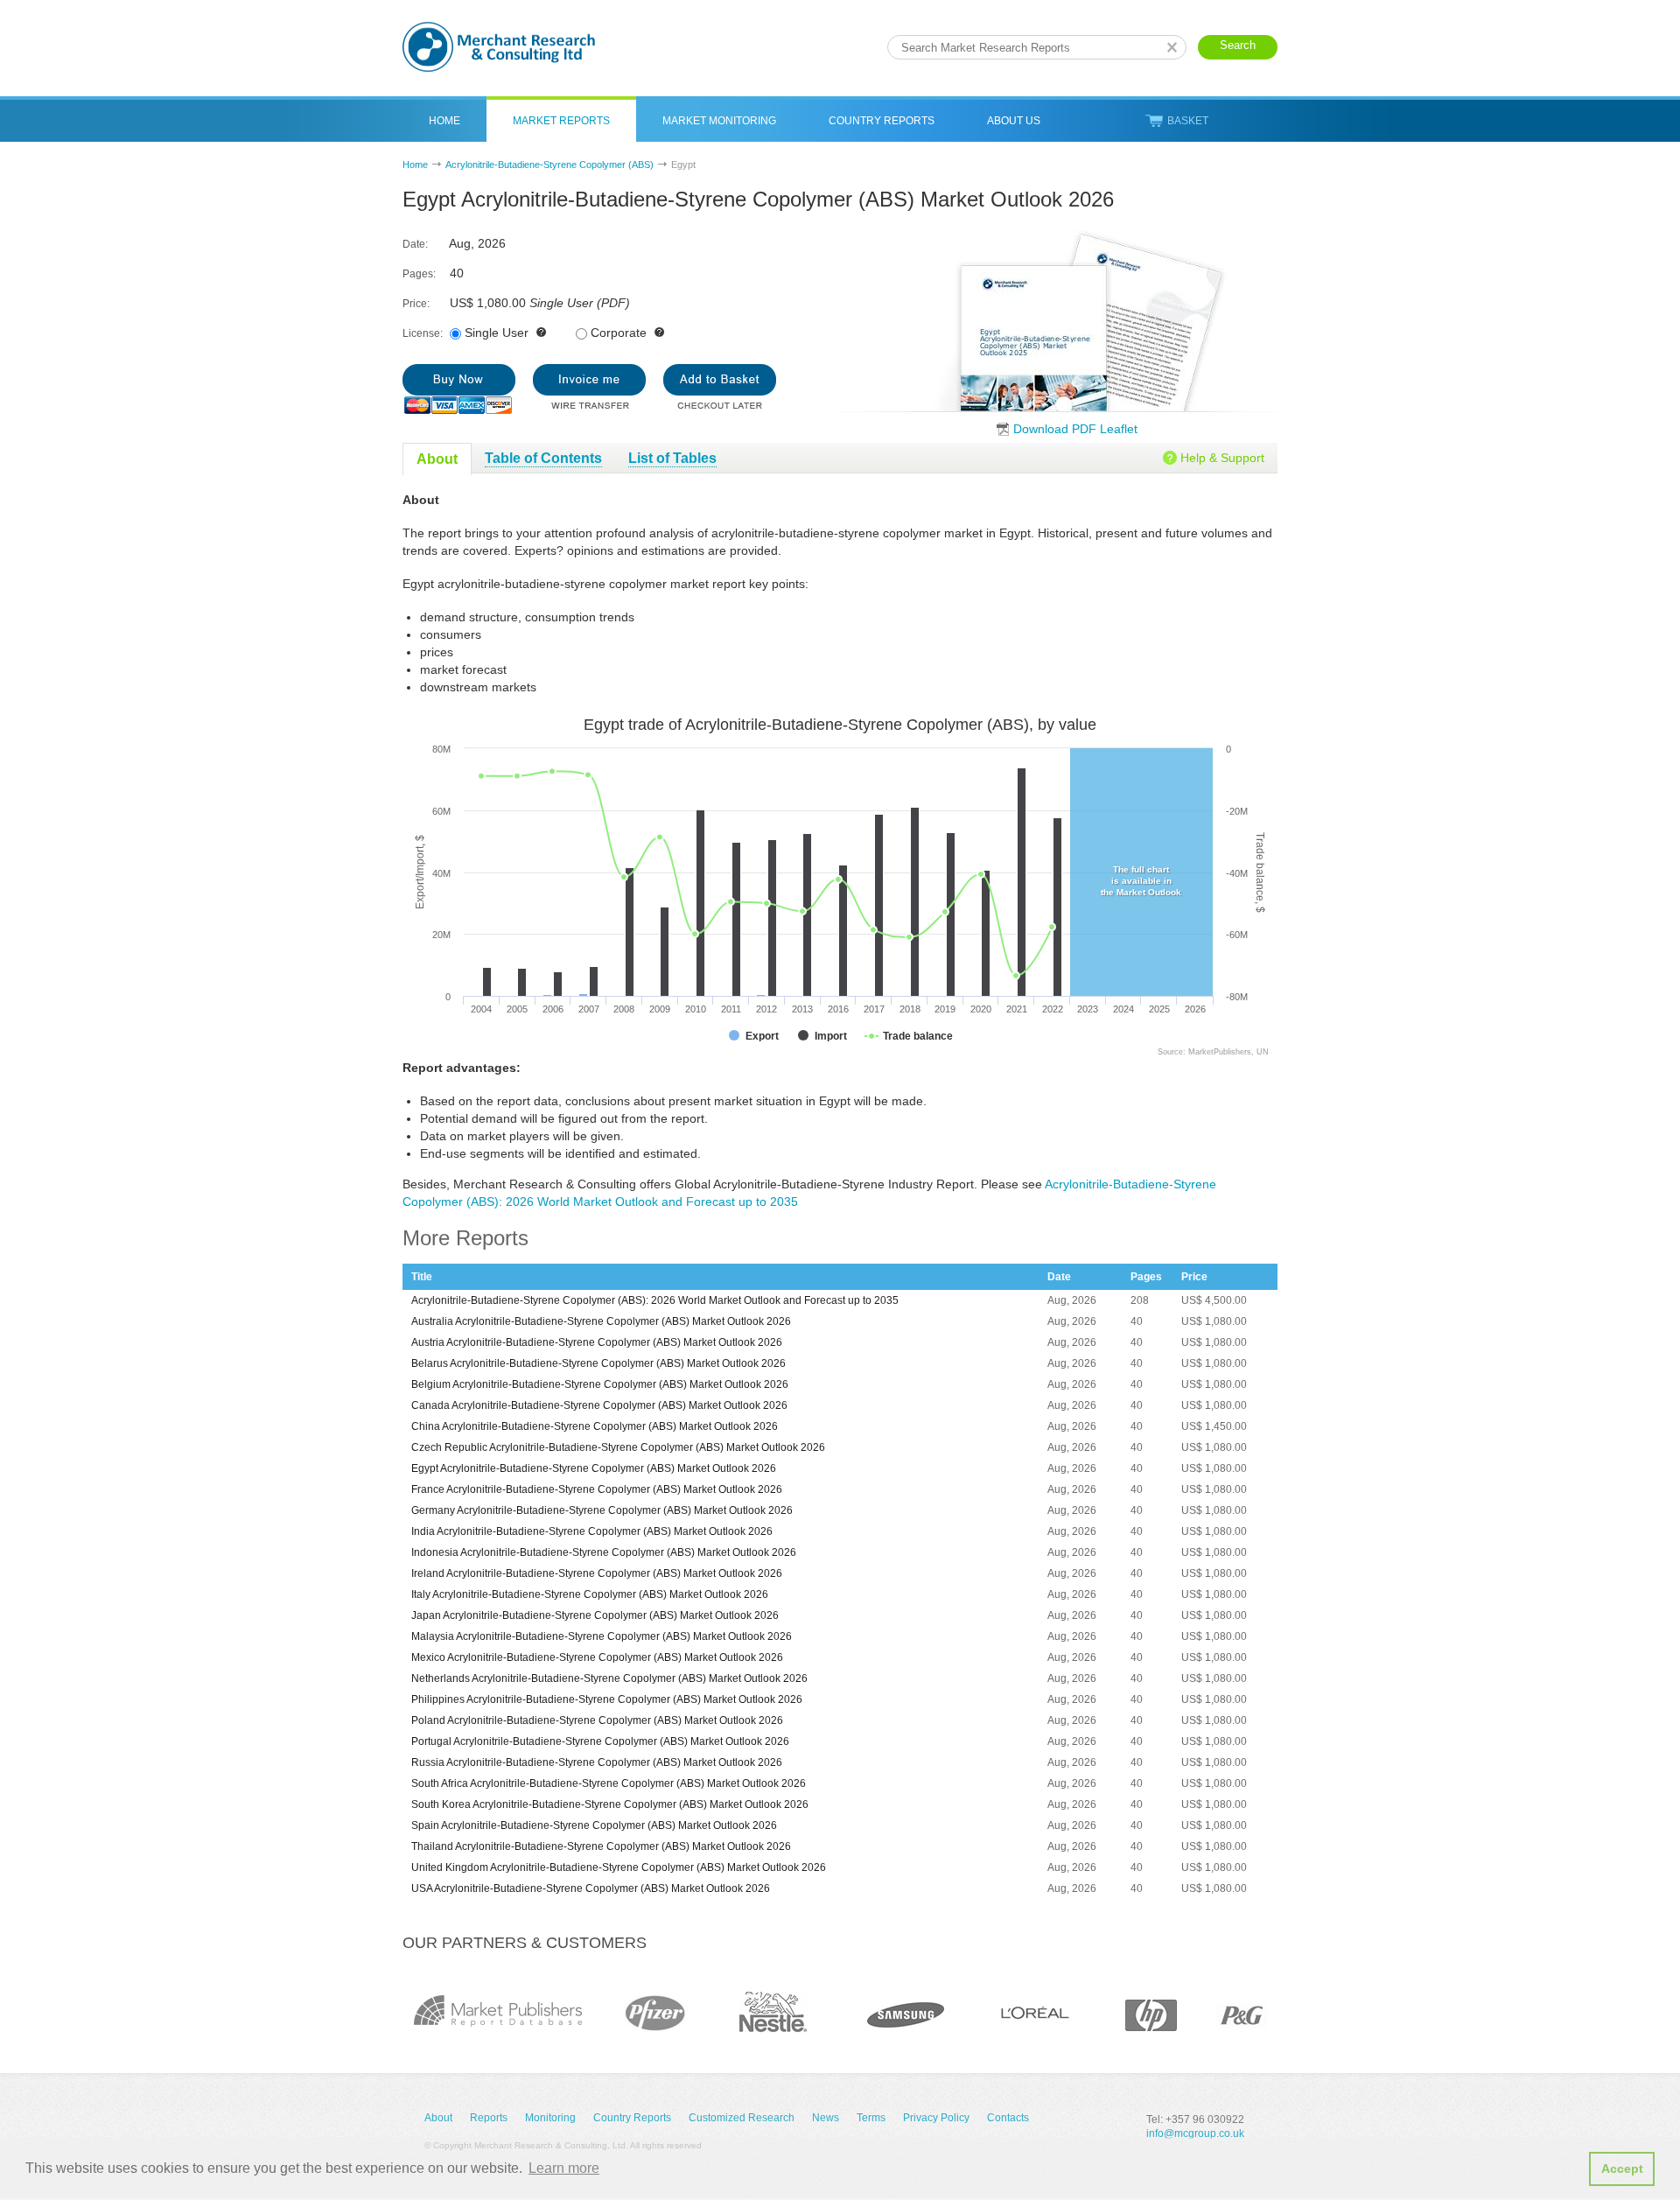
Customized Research (742, 2118)
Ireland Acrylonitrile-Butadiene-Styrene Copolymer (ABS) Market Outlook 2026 (597, 1573)
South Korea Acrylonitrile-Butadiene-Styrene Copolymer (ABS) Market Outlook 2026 (610, 1804)
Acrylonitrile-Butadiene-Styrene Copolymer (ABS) (549, 165)
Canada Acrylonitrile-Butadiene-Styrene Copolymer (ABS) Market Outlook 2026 (599, 1405)
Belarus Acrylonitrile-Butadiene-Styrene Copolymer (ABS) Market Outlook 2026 (598, 1363)
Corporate (619, 333)
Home (444, 121)
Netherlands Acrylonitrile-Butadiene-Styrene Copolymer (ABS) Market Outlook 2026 (609, 1678)
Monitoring (550, 2118)
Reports (489, 2118)
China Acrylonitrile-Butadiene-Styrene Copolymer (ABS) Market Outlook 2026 (595, 1426)
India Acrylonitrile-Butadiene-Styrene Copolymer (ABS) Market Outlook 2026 (592, 1531)
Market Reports (561, 121)
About (438, 2118)
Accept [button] (1622, 2168)
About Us (1014, 121)
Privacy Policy (936, 2118)
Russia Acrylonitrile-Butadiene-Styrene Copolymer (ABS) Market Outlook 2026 (597, 1762)
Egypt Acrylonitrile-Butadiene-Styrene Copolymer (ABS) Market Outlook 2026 (594, 1468)
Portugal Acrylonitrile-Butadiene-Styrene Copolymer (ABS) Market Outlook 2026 (600, 1741)
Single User (497, 333)
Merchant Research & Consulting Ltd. (499, 47)
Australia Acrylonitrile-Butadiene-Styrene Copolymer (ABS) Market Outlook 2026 (601, 1321)
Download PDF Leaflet (1075, 429)
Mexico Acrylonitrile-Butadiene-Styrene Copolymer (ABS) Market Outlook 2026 (597, 1657)
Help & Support (1222, 458)
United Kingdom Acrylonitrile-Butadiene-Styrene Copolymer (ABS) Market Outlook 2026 (619, 1867)
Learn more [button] (564, 2168)
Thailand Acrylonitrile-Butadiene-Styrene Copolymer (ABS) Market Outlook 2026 (601, 1846)
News (826, 2118)
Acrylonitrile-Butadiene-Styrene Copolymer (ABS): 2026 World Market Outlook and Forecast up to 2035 (655, 1300)
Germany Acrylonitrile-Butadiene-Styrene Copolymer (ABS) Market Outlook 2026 (602, 1510)
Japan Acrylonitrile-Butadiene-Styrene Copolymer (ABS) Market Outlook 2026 (595, 1615)
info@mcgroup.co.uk (1195, 2133)
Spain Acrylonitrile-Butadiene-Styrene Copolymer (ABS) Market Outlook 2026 (594, 1825)
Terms (871, 2118)
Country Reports (882, 121)
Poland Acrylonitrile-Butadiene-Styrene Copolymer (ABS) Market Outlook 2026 (597, 1720)
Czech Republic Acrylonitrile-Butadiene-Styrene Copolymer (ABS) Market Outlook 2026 (618, 1447)
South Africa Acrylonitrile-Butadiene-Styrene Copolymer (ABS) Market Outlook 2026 (609, 1783)
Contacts (1008, 2118)
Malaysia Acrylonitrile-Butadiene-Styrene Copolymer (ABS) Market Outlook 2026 (602, 1636)
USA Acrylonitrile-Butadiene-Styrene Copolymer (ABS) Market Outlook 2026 (591, 1888)
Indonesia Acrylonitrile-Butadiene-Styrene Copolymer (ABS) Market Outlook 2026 (604, 1552)
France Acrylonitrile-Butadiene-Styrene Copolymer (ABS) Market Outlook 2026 (597, 1489)
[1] (459, 389)
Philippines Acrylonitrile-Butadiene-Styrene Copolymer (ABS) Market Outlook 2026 (607, 1699)
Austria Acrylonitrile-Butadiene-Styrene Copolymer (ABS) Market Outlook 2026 (597, 1342)
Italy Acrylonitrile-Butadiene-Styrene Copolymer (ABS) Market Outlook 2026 (590, 1594)
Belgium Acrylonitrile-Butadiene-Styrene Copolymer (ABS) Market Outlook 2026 (600, 1384)
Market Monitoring (719, 121)
